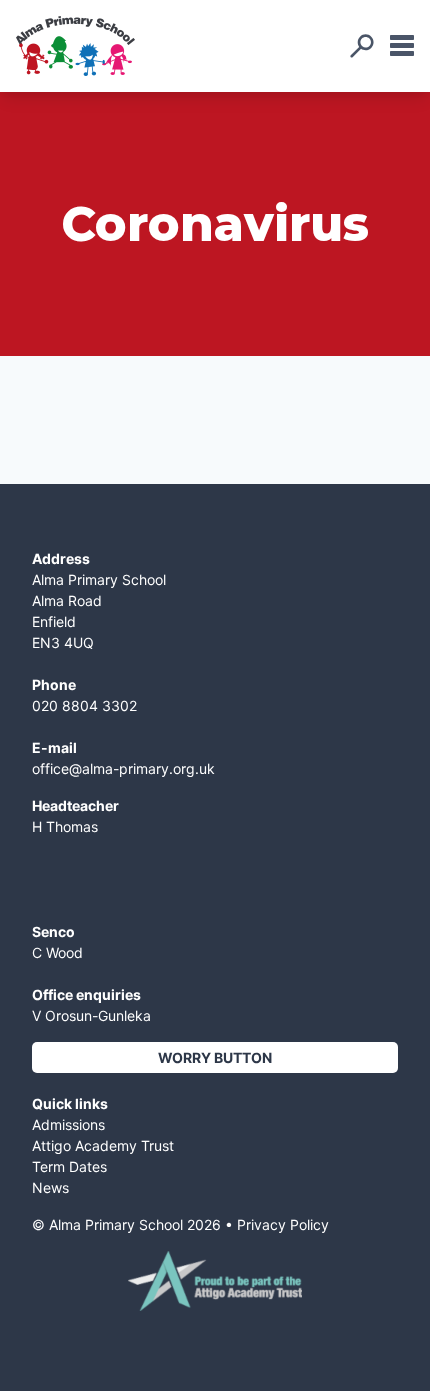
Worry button (215, 1057)
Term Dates (69, 1166)
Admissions (68, 1124)
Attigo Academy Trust (103, 1145)
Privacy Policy (283, 1224)
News (50, 1187)
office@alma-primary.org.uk (123, 768)
